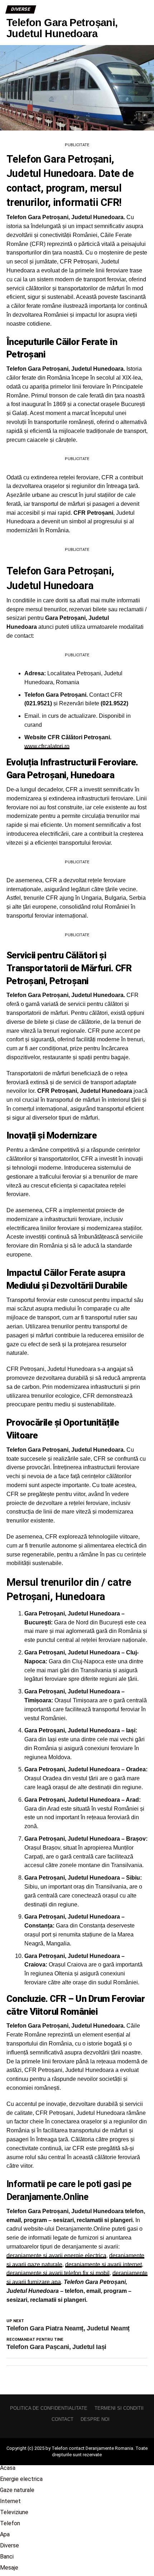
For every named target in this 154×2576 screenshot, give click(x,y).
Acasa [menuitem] (8, 2468)
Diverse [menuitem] (9, 2545)
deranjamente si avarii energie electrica (56, 2256)
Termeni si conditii (119, 2408)
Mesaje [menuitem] (9, 2568)
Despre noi (95, 2419)
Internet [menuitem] (10, 2501)
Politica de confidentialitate (49, 2408)
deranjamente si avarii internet (104, 2264)
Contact (62, 2419)
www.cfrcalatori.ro (47, 746)
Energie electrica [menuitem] (21, 2479)
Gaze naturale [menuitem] (17, 2490)
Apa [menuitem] (5, 2534)
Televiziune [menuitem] (14, 2512)
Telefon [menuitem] (10, 2523)
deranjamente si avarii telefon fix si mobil (58, 2273)
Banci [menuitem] (7, 2557)
